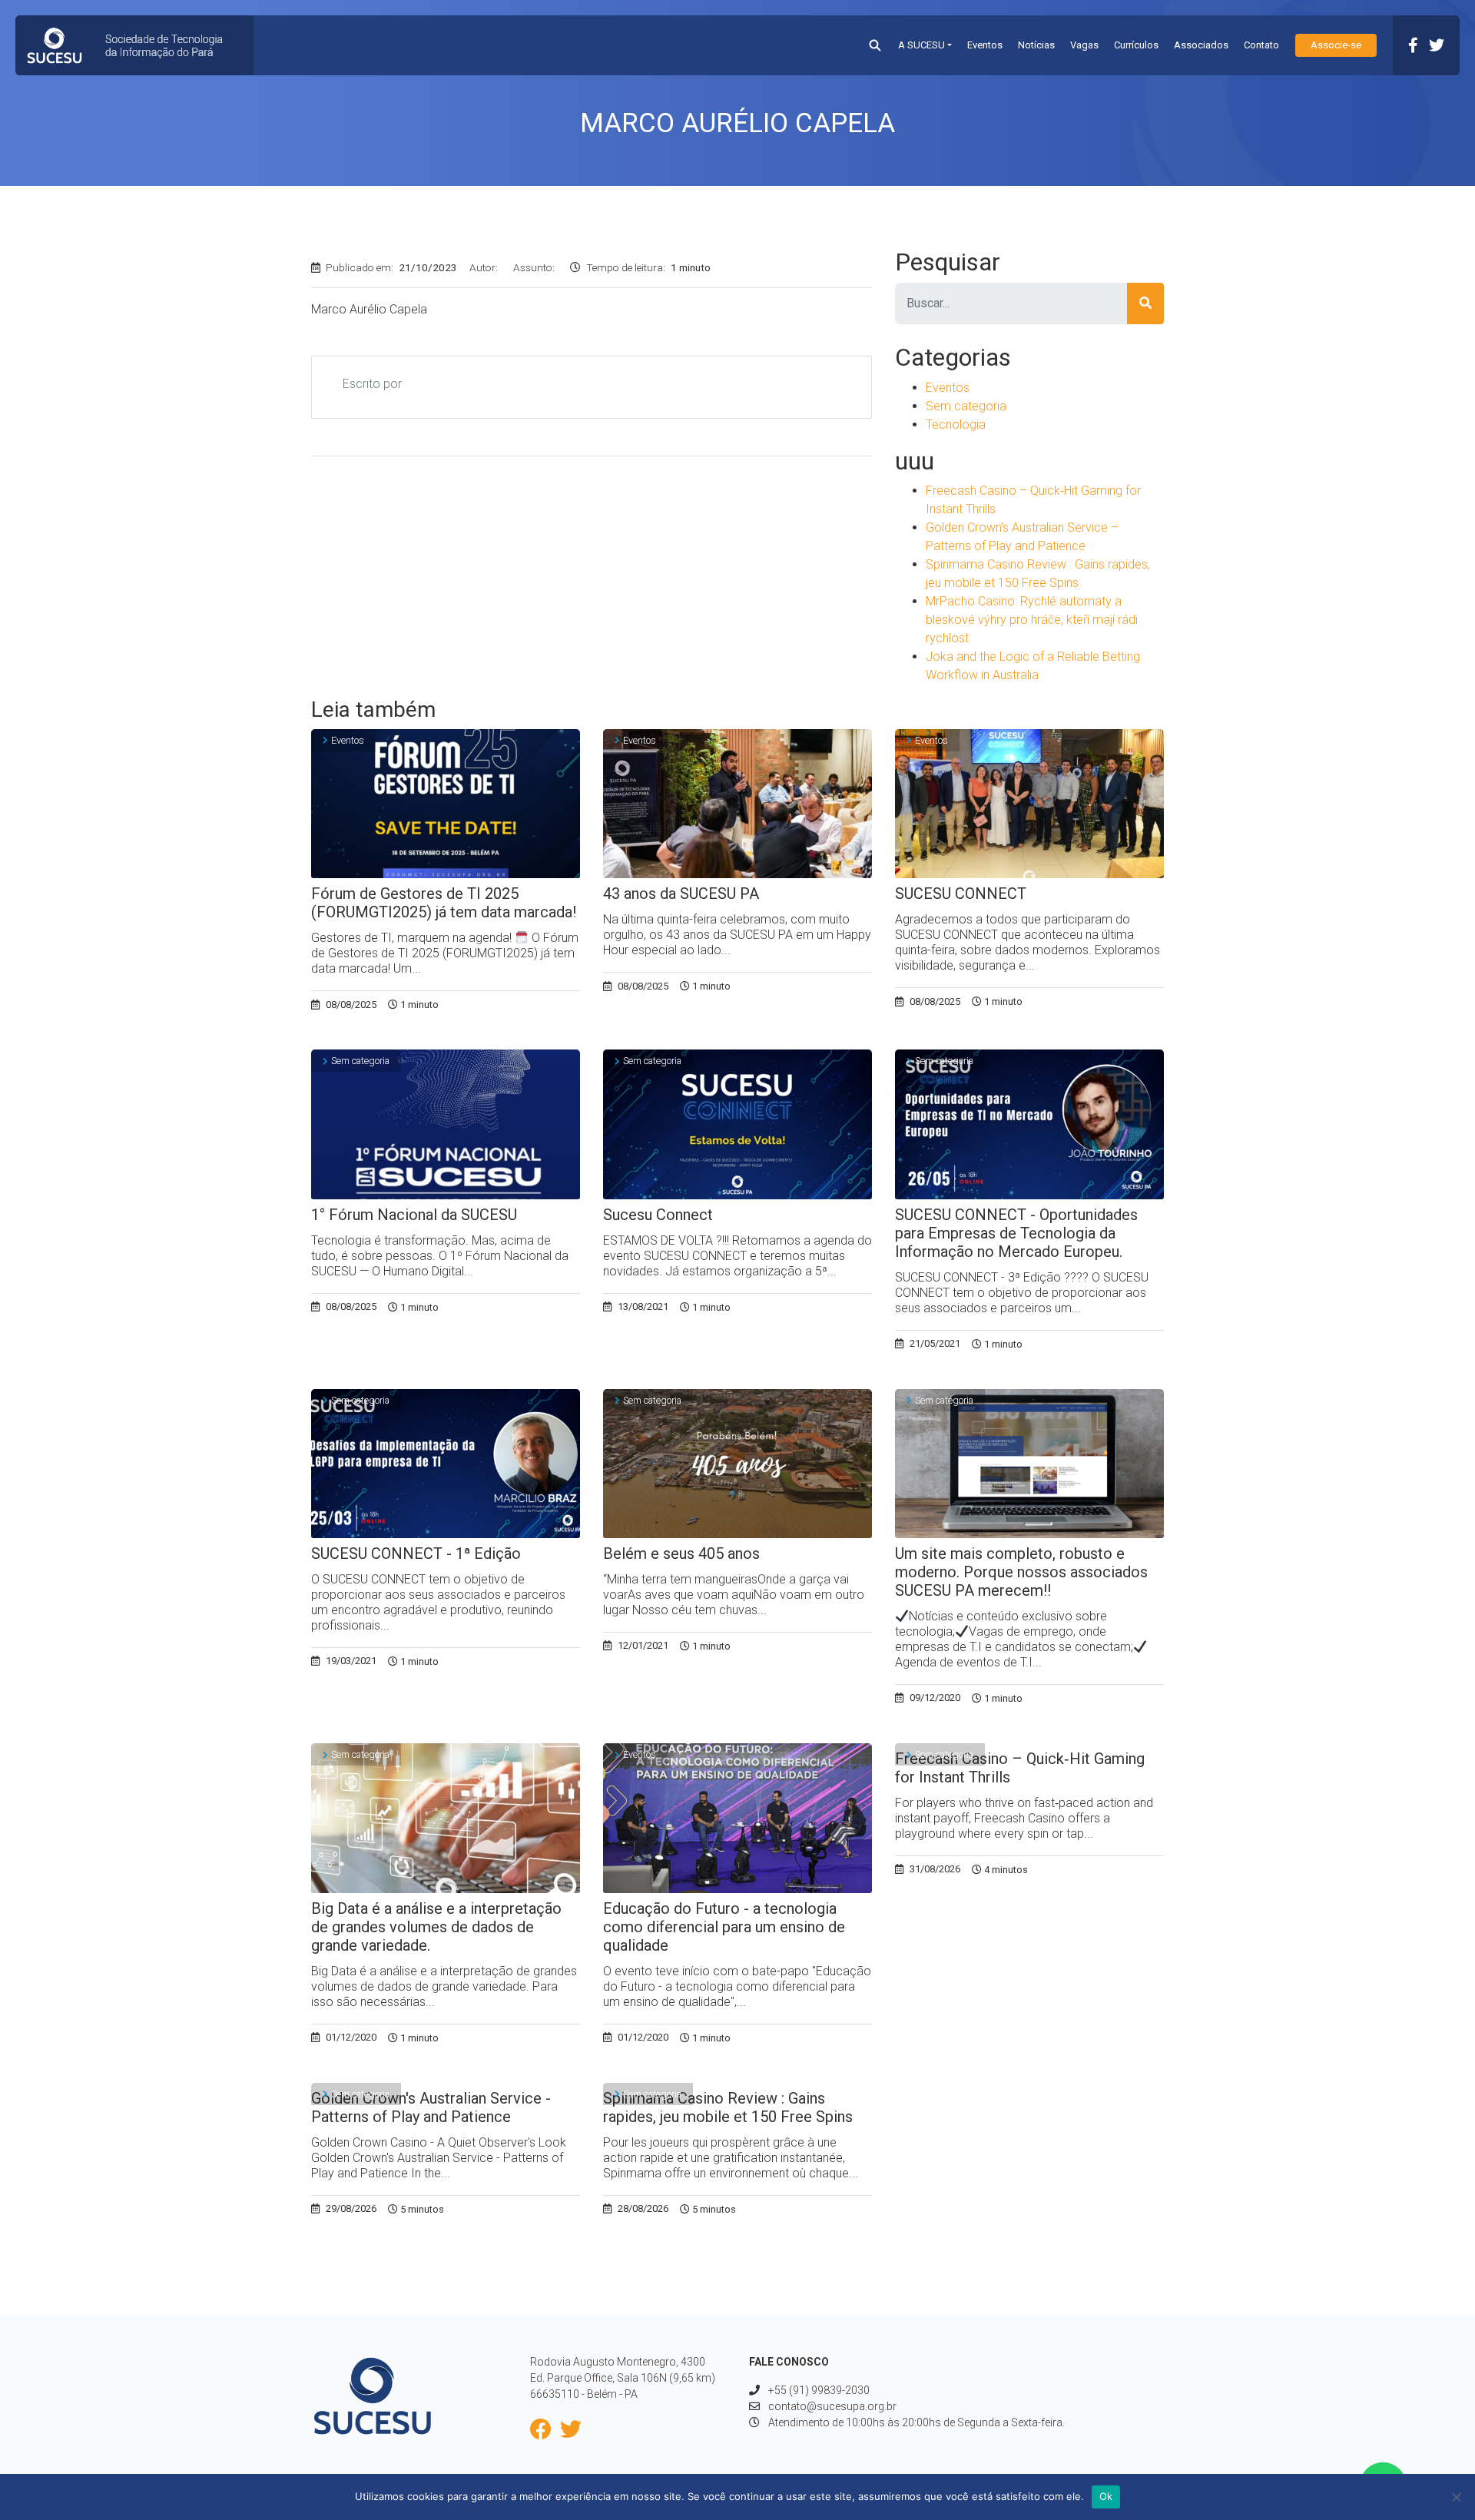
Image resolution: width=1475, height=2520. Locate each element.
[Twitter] (1437, 45)
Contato (1261, 45)
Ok (1106, 2496)
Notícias (1036, 45)
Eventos (985, 45)
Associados (1201, 45)
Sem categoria (966, 406)
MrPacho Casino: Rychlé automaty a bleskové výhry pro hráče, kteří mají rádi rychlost (1032, 620)
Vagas (1084, 45)
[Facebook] (1413, 45)
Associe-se (1336, 45)
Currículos (1136, 45)
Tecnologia (956, 424)
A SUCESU (921, 45)
